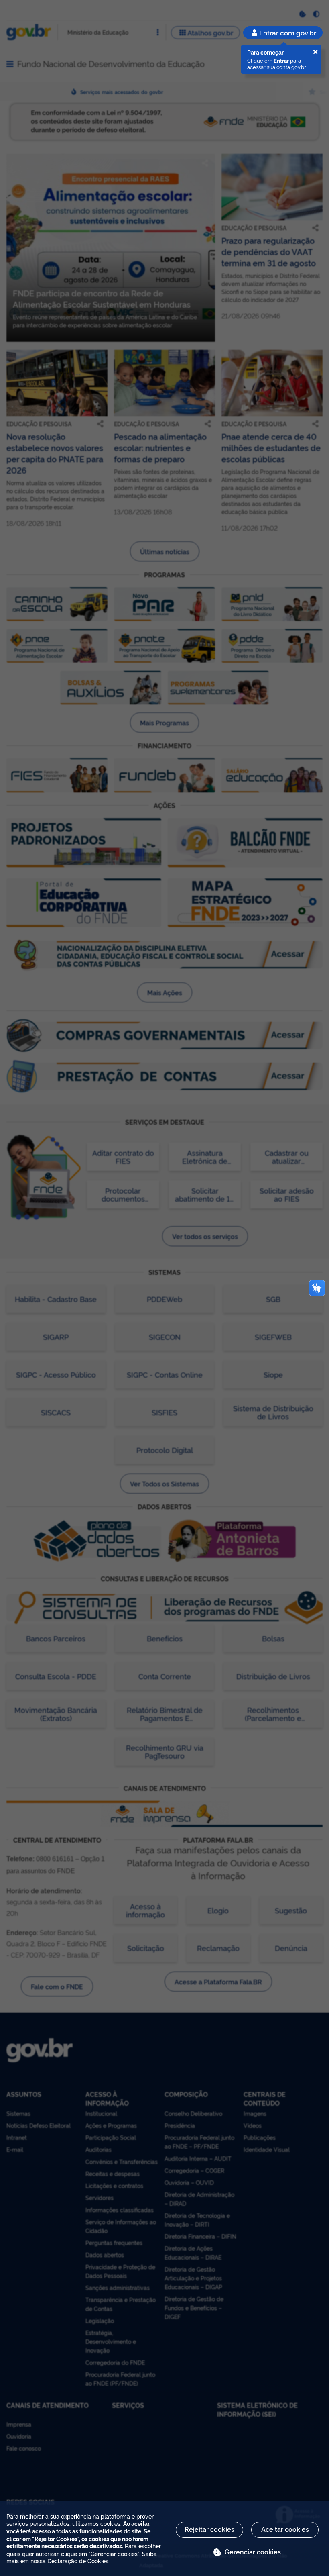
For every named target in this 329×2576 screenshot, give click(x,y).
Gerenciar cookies (253, 2552)
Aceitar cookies (285, 2529)
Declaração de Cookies (78, 2561)
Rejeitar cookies (209, 2529)
